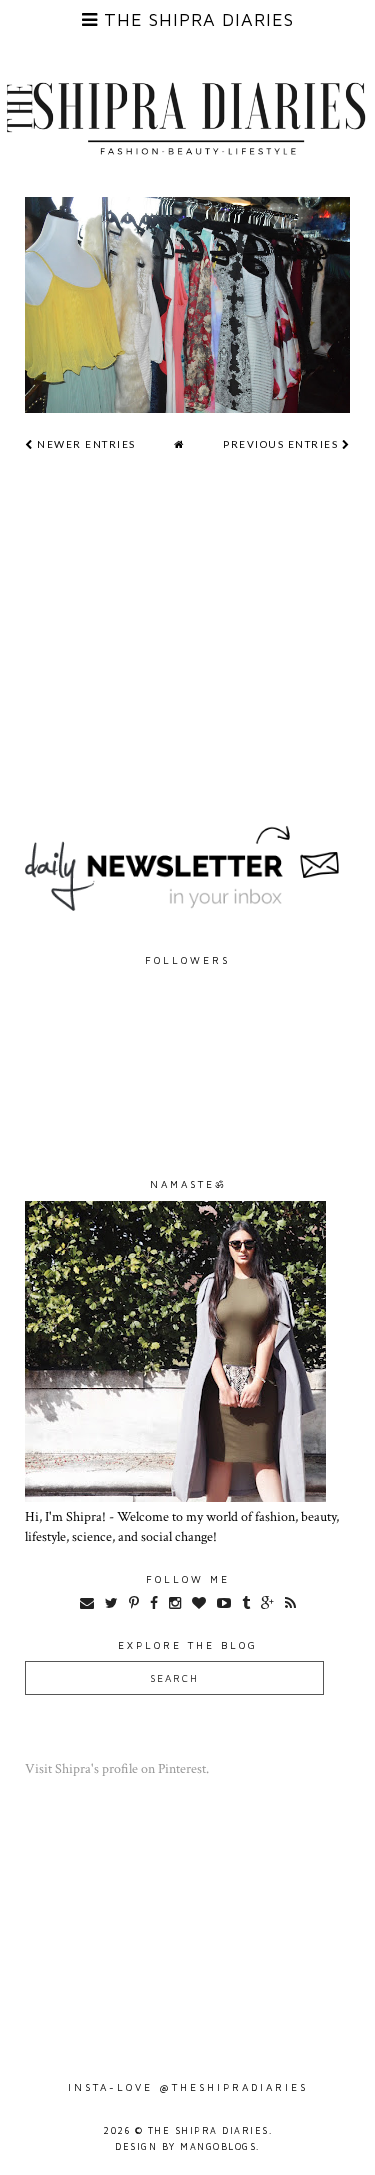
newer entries (85, 444)
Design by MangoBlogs (185, 2146)
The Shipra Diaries (208, 2130)
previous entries (282, 444)
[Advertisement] (187, 675)
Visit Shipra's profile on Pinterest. (117, 1769)
